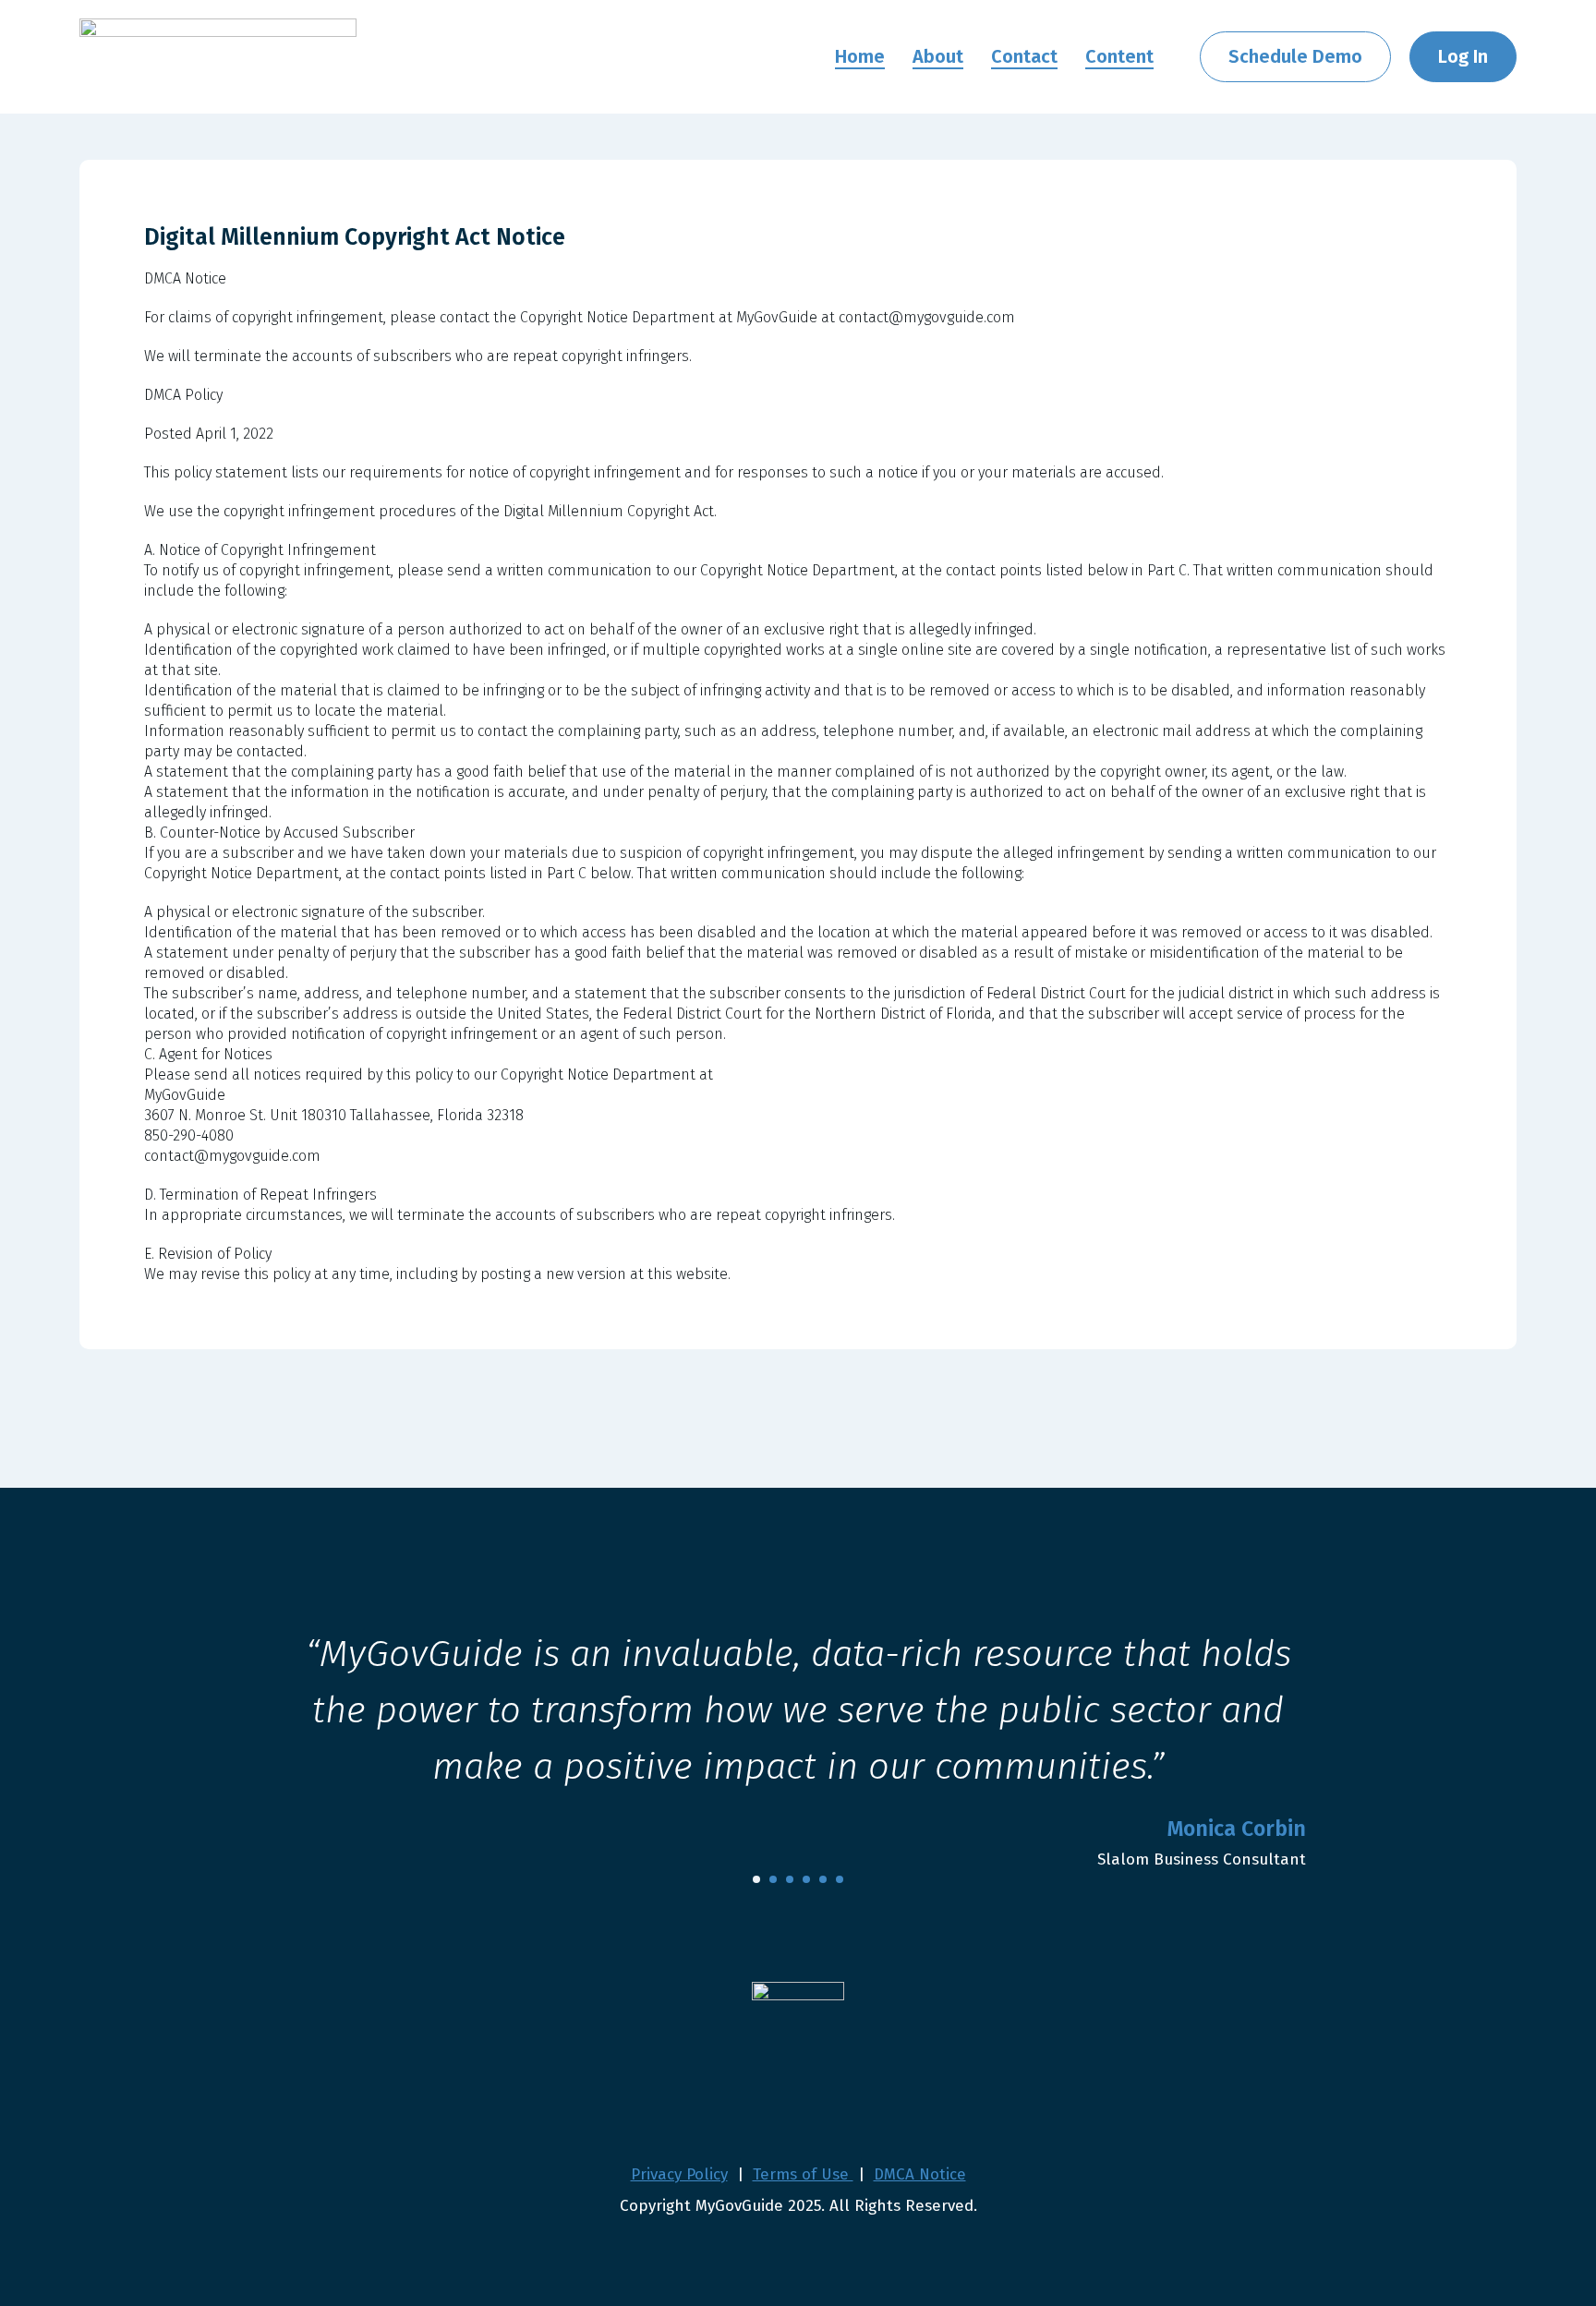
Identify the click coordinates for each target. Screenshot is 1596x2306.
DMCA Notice (920, 2174)
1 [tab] (756, 1879)
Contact (1024, 56)
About (938, 56)
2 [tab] (773, 1879)
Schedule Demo (1295, 56)
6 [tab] (840, 1879)
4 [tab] (806, 1879)
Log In (1463, 56)
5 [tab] (823, 1879)
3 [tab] (790, 1879)
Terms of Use (803, 2174)
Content (1119, 56)
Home (860, 56)
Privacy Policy (679, 2174)
